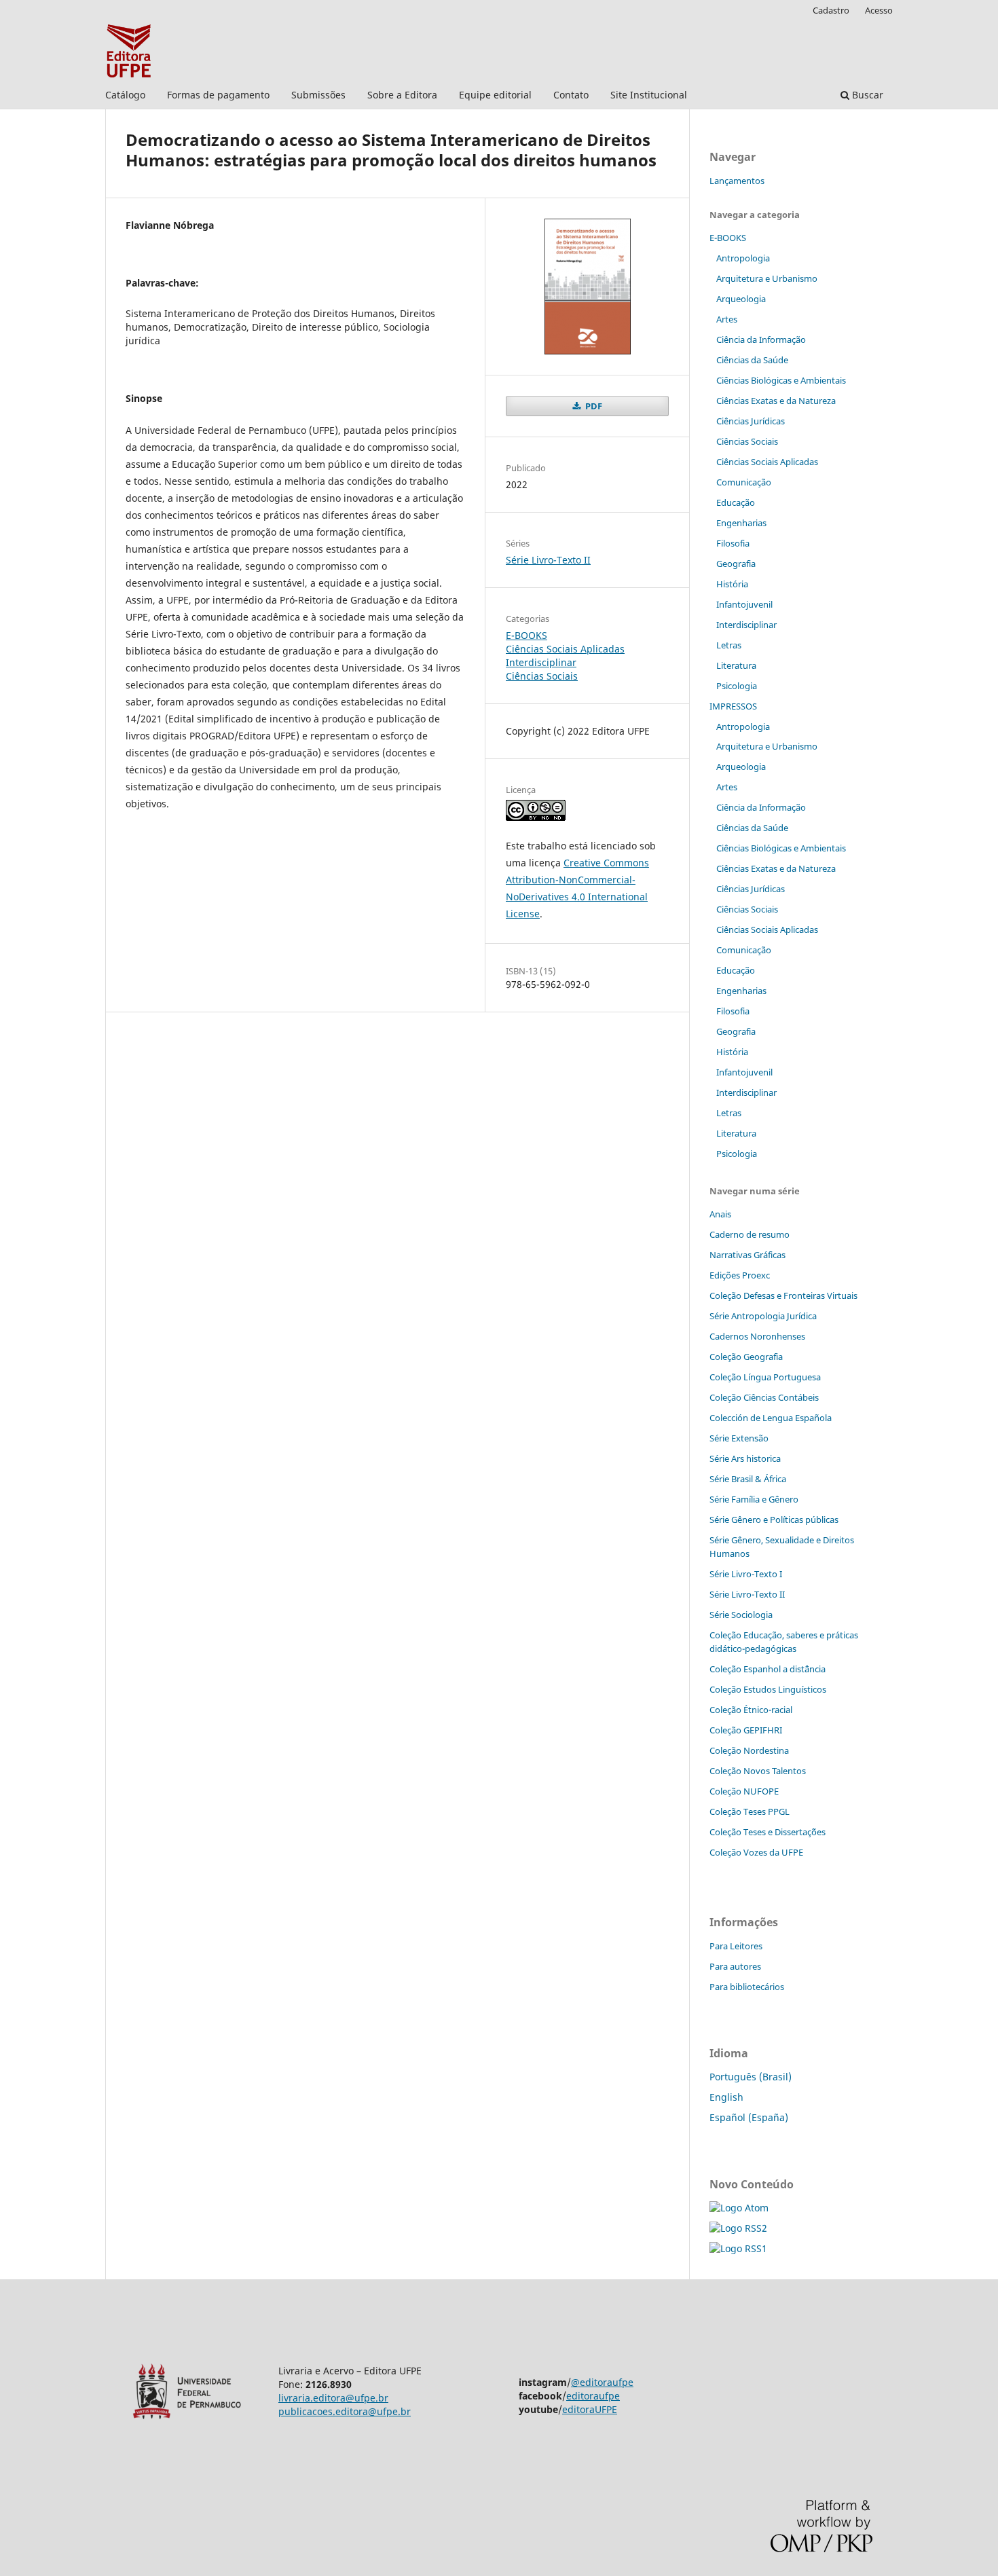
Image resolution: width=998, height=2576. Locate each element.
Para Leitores (736, 1946)
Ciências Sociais (542, 676)
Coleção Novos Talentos (758, 1771)
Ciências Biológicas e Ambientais (781, 380)
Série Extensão (739, 1438)
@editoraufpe (602, 2382)
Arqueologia (741, 299)
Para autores (735, 1966)
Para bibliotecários (747, 1987)
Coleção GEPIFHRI (746, 1730)
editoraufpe (593, 2396)
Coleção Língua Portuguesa (765, 1377)
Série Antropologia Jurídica (763, 1316)
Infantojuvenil (744, 604)
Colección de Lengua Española (771, 1418)
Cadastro (831, 10)
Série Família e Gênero (754, 1499)
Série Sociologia (741, 1615)
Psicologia (737, 686)
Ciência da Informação (761, 339)
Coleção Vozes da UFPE (756, 1852)
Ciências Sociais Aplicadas (565, 649)
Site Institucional (649, 95)
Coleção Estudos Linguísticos (768, 1689)
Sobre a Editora (402, 95)
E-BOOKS (526, 635)
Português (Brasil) (751, 2077)
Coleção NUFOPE (744, 1791)
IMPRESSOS (733, 706)
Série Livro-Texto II (548, 560)
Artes (727, 319)
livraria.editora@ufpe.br (333, 2398)
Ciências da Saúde (752, 360)
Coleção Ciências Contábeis (764, 1397)
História (732, 584)
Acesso (879, 10)
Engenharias (741, 523)
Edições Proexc (740, 1275)
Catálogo (125, 95)
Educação (736, 502)
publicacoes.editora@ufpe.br (345, 2411)
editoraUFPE (590, 2409)
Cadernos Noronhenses (757, 1336)
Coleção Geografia (746, 1357)
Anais (720, 1214)
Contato (571, 95)
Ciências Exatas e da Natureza (776, 401)
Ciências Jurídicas (751, 421)
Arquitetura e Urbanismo (767, 278)
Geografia (736, 564)
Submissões (318, 95)
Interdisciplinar (541, 662)
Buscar (866, 95)
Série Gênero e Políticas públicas (774, 1520)
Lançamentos (737, 181)
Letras (729, 645)
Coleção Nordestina (749, 1750)
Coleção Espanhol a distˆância (768, 1669)
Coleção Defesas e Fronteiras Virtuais (783, 1295)
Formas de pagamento (218, 95)
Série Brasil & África (748, 1479)
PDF (593, 406)
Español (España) (749, 2117)
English (726, 2097)
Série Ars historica (745, 1458)
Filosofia (733, 543)
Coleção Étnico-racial (751, 1710)
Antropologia (743, 258)
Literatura (736, 665)
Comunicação (744, 482)
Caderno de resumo (750, 1234)
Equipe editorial (495, 95)
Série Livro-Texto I (746, 1574)
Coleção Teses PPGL (750, 1811)
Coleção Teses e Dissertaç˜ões (768, 1832)
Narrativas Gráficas (747, 1255)
